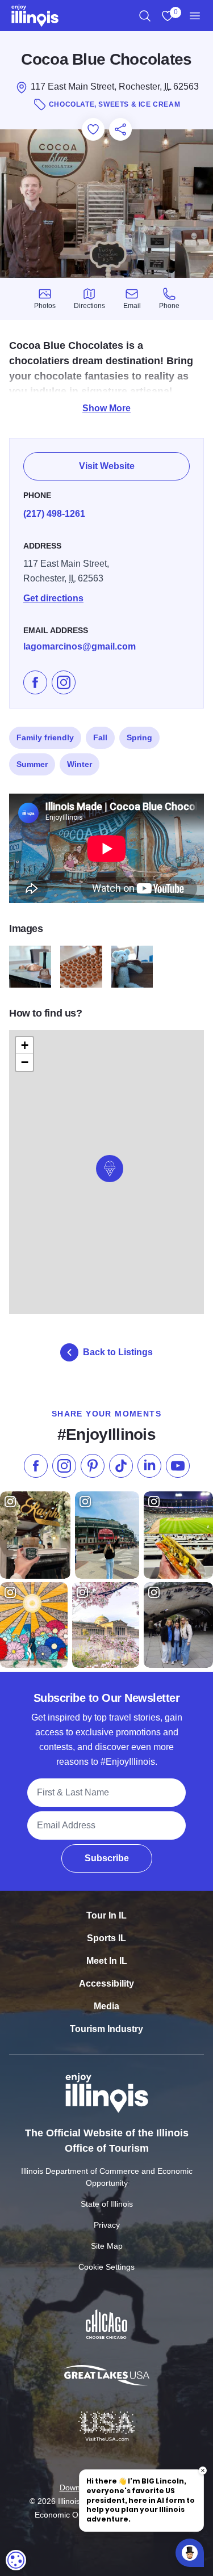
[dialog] (16, 2560)
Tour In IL (106, 1915)
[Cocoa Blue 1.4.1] (81, 967)
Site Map (107, 2246)
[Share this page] (120, 129)
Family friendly (45, 737)
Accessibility (106, 1983)
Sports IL (106, 1938)
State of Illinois (107, 2204)
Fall (100, 737)
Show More (106, 408)
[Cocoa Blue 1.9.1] (132, 967)
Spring (139, 737)
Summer (32, 764)
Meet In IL (107, 1961)
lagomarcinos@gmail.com (80, 646)
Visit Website (107, 466)
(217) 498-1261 (54, 514)
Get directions (53, 598)
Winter (80, 764)
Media (106, 2006)
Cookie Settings (106, 2267)
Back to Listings (118, 1352)
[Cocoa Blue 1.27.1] (30, 967)
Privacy (107, 2225)
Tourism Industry (106, 2029)
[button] (110, 1169)
